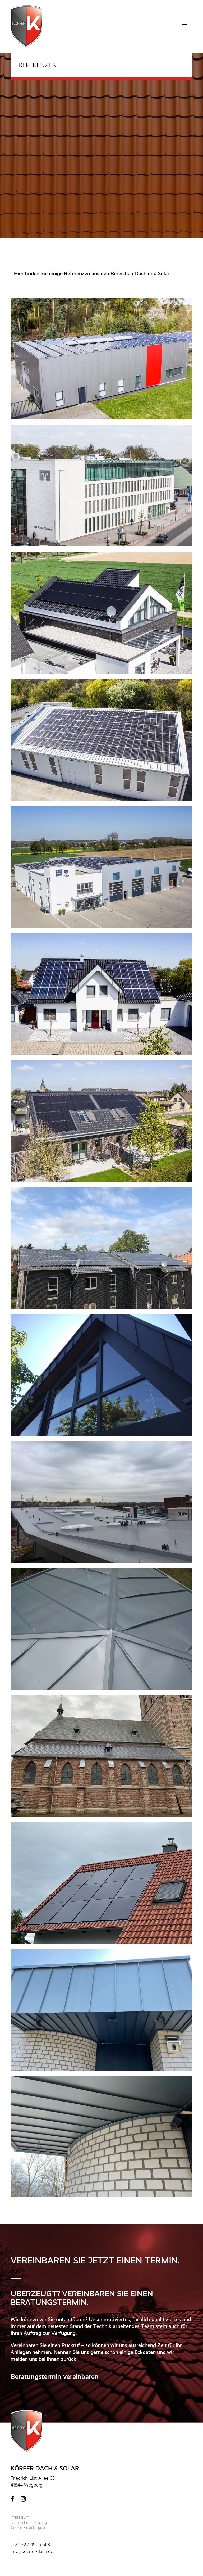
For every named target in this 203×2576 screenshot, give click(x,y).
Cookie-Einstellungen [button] (28, 2528)
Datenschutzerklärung (29, 2523)
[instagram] (23, 2499)
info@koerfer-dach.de (32, 2551)
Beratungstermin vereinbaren (55, 2376)
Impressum (20, 2517)
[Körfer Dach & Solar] (26, 8)
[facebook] (13, 2499)
